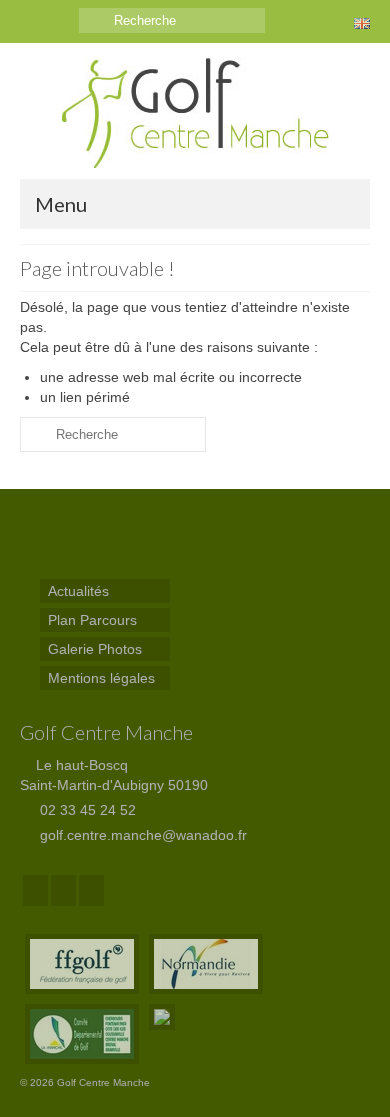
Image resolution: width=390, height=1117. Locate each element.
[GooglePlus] (63, 890)
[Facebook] (35, 890)
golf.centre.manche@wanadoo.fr (141, 835)
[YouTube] (91, 890)
